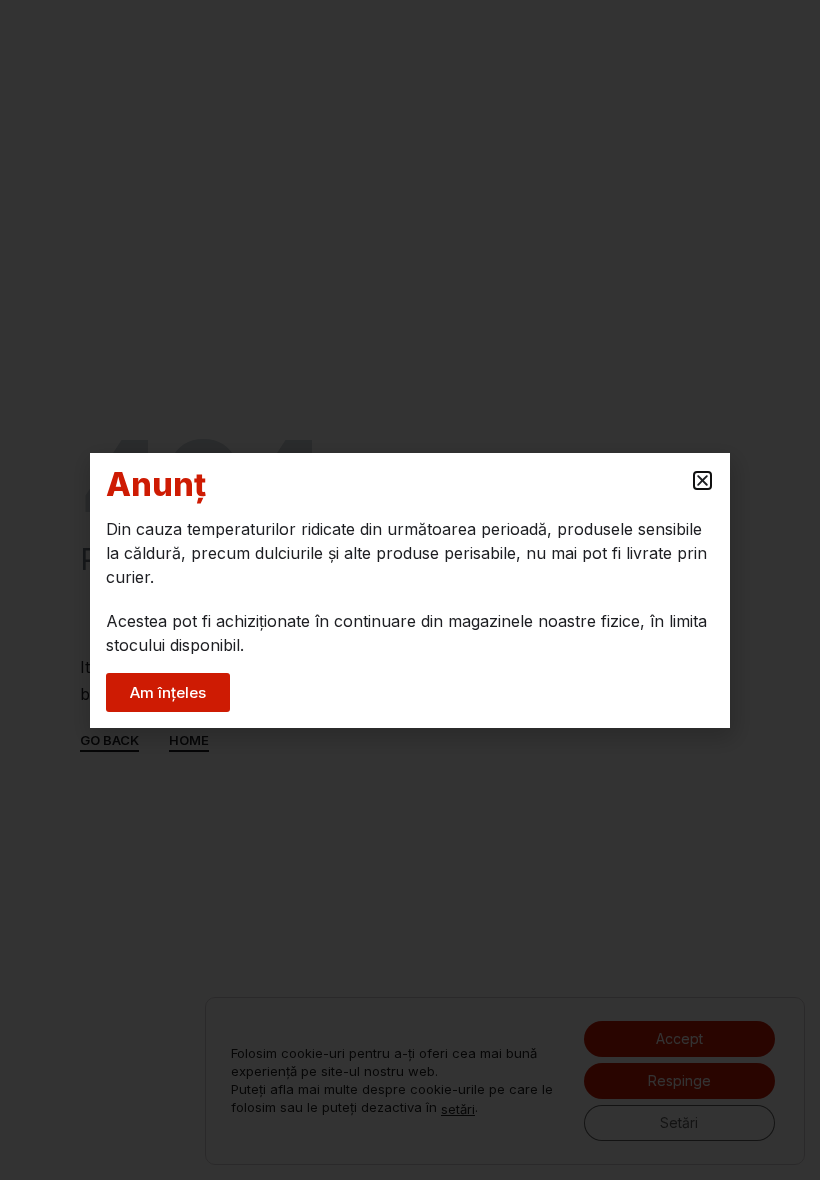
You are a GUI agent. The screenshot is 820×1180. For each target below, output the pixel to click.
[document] (410, 590)
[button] (702, 480)
